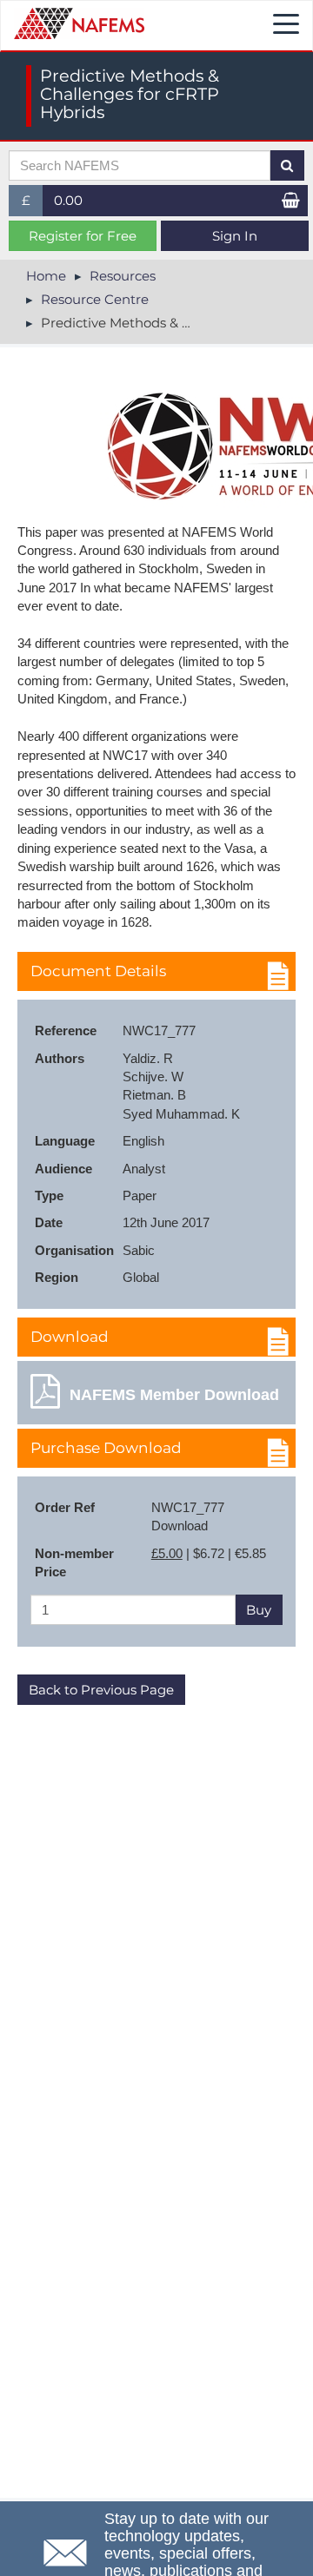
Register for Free (83, 236)
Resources (123, 276)
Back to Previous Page (101, 1690)
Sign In (235, 236)
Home (46, 276)
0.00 (68, 200)
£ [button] (33, 204)
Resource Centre (95, 299)
